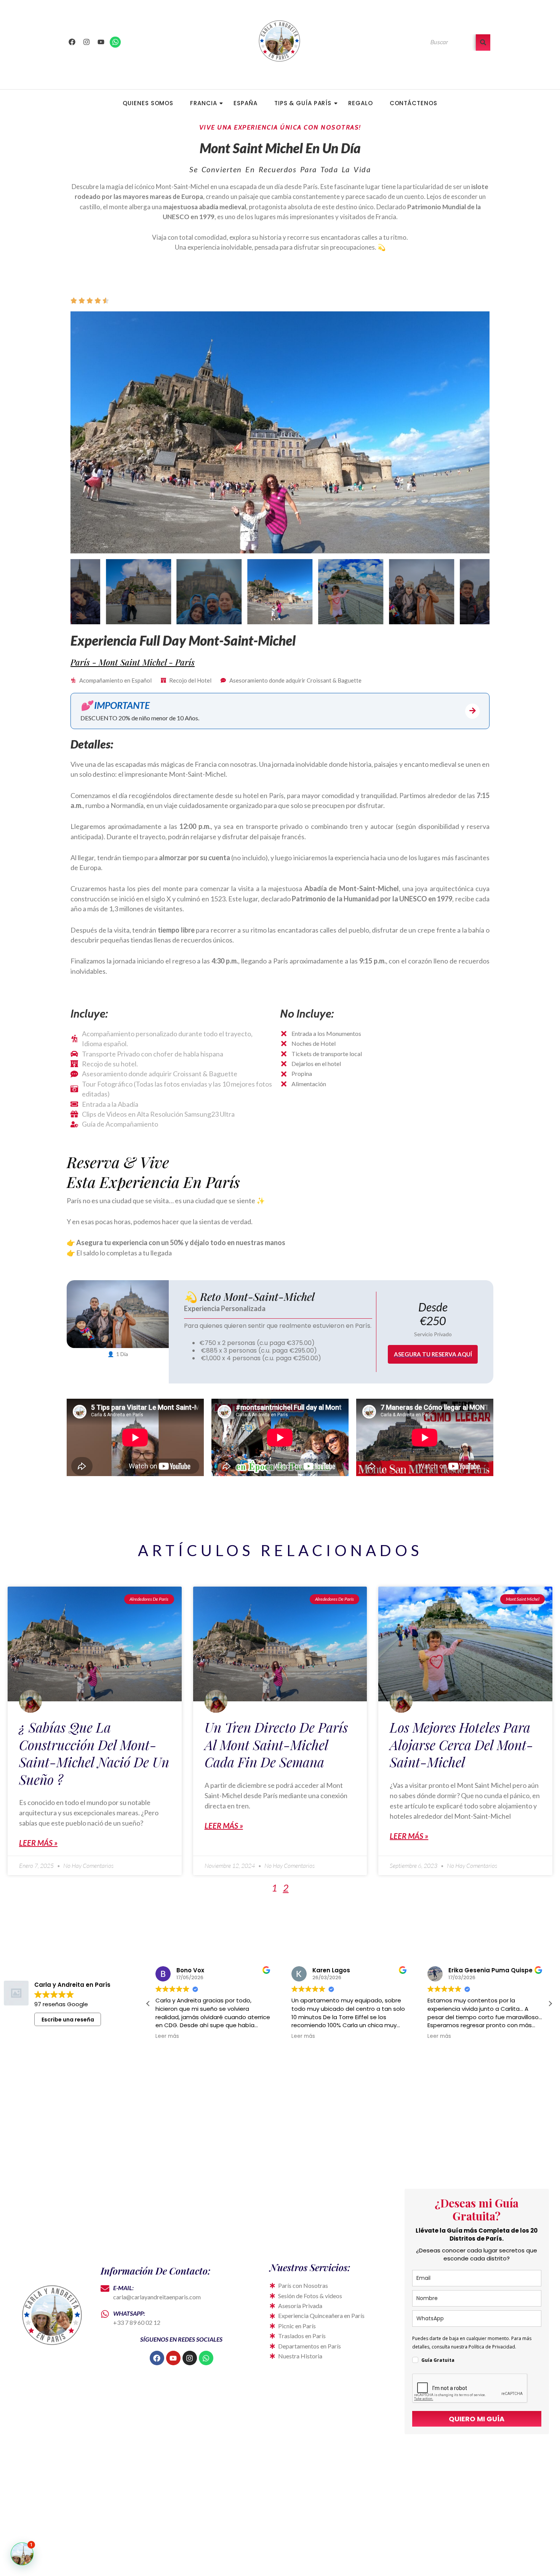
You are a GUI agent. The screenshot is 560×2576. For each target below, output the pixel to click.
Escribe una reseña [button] (68, 2020)
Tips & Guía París (303, 103)
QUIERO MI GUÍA (477, 2419)
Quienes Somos (148, 103)
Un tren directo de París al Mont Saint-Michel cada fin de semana (276, 1744)
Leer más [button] (167, 2036)
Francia (203, 103)
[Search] (483, 42)
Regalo (360, 103)
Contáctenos (414, 103)
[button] (550, 2004)
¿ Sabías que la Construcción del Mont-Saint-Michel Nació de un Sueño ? (94, 1753)
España (245, 103)
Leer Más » (38, 1843)
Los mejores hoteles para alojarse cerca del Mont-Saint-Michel (462, 1744)
